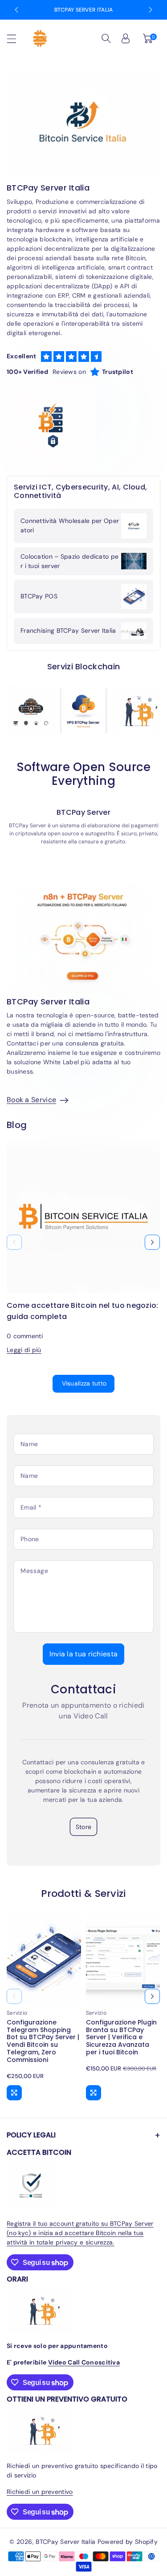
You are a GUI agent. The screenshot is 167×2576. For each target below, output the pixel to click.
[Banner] (31, 710)
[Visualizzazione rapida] (14, 2093)
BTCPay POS (39, 596)
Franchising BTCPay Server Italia (68, 631)
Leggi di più (24, 1350)
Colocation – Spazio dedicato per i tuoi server (69, 561)
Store (84, 1827)
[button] (16, 39)
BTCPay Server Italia (84, 10)
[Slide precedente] (16, 10)
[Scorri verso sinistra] (14, 1242)
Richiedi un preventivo (40, 2492)
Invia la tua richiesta (84, 1654)
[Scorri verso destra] (152, 1242)
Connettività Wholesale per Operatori (70, 525)
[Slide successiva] (151, 10)
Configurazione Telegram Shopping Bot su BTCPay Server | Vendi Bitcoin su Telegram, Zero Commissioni (43, 2041)
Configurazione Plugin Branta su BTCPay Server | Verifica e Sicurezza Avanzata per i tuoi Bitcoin (121, 2037)
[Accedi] (126, 38)
